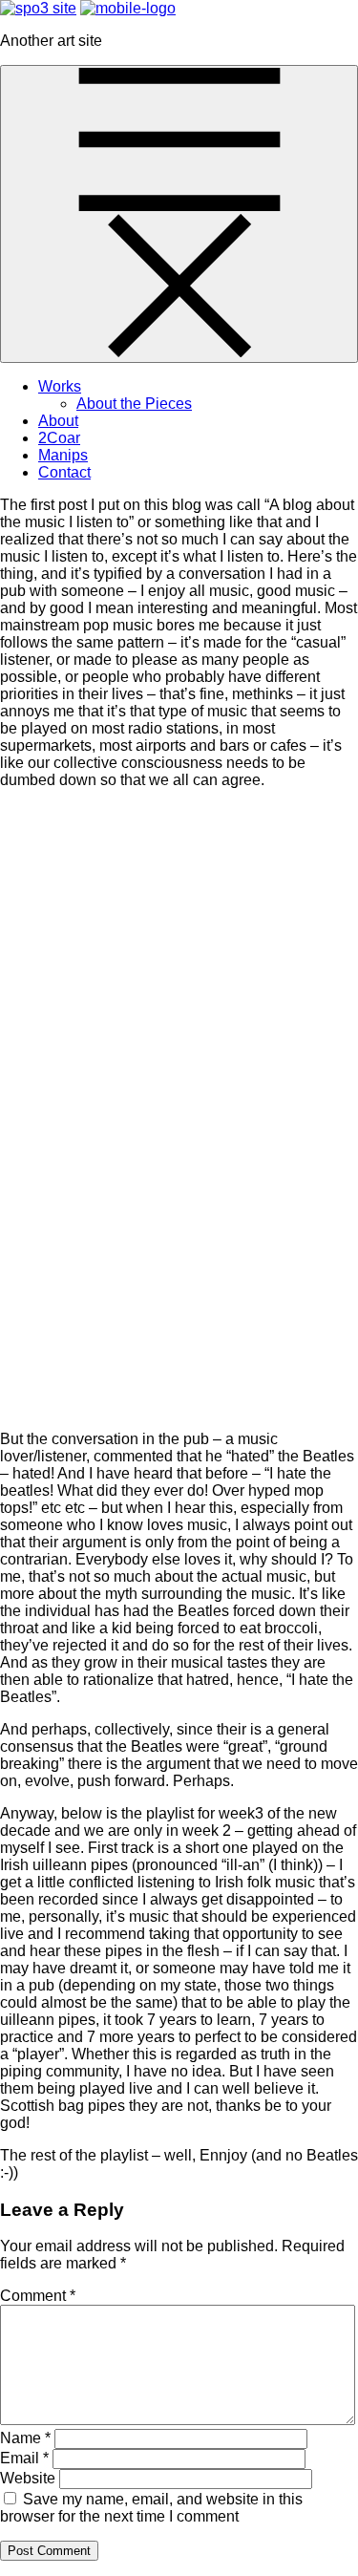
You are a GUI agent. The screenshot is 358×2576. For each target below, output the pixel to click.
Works (60, 386)
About (58, 421)
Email (24, 2458)
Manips (63, 455)
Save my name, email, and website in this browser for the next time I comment (151, 2508)
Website (28, 2478)
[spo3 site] (128, 8)
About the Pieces (134, 404)
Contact (64, 472)
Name (25, 2438)
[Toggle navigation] (179, 214)
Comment (38, 2296)
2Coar (59, 438)
